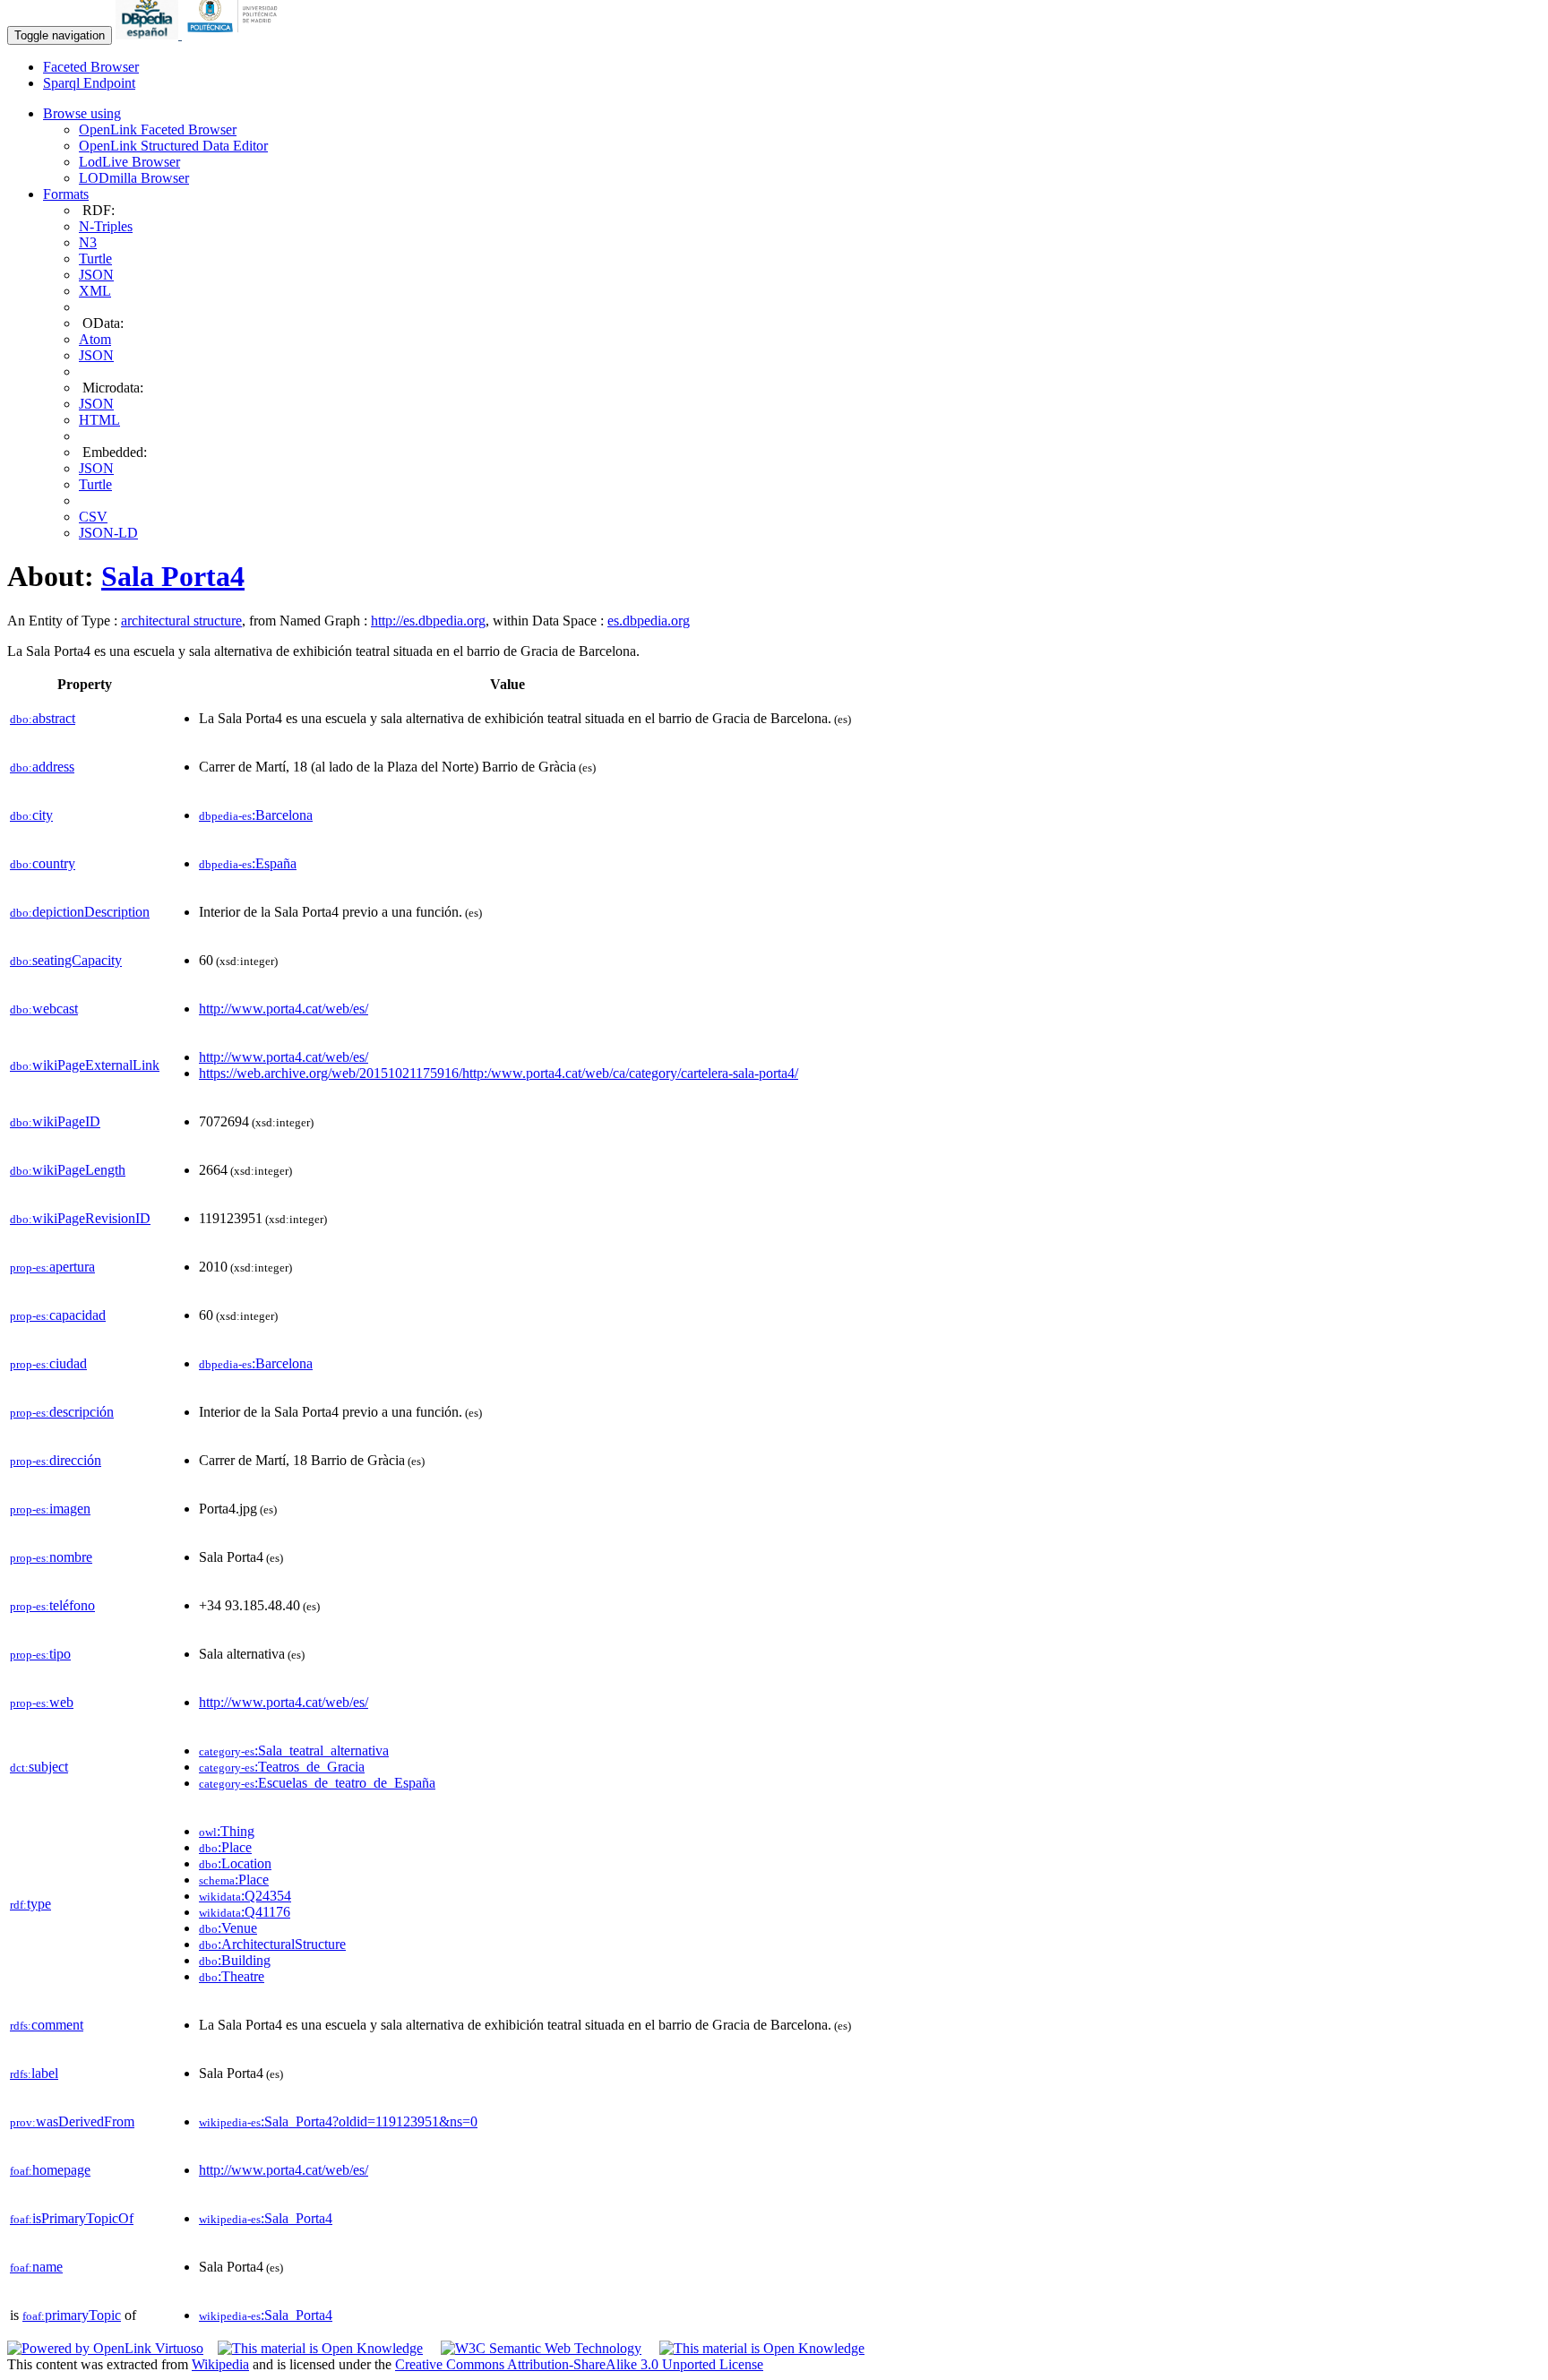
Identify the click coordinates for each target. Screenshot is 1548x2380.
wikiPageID (55, 1121)
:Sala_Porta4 (266, 2218)
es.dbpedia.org (649, 621)
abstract (43, 718)
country (43, 863)
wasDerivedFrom (72, 2121)
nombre (51, 1557)
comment (47, 2025)
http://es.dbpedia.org (428, 621)
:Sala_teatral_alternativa (294, 1751)
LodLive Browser (129, 162)
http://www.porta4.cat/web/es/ (284, 1009)
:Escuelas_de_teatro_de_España (317, 1783)
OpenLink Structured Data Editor (173, 146)
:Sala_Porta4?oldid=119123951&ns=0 (338, 2121)
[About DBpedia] (149, 34)
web (42, 1702)
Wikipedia (220, 2364)
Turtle (95, 259)
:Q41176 (245, 1912)
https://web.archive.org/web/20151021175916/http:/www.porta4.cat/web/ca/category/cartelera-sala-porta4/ (499, 1073)
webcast (44, 1009)
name (36, 2267)
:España (248, 863)
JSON (96, 275)
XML (95, 291)
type (30, 1904)
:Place (225, 1847)
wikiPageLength (68, 1170)
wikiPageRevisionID (80, 1218)
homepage (50, 2170)
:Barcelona (256, 815)
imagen (50, 1509)
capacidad (58, 1315)
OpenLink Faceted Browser (158, 129)
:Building (235, 1960)
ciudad (48, 1363)
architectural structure (181, 621)
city (31, 815)
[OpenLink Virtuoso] (105, 2348)
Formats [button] (66, 194)
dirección (56, 1460)
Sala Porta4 (173, 576)
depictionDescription (80, 912)
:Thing (227, 1831)
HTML (99, 420)
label (34, 2073)
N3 (88, 242)
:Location (235, 1863)
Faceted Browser (91, 67)
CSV (93, 517)
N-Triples (106, 226)
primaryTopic (72, 2315)
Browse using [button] (82, 113)
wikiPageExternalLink (85, 1065)
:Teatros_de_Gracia (282, 1767)
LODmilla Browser (134, 178)
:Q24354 (245, 1896)
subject (39, 1767)
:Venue (228, 1928)
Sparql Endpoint (89, 83)
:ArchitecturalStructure (272, 1944)
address (42, 767)
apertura (52, 1267)
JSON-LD (108, 533)
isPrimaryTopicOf (72, 2218)
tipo (40, 1654)
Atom (95, 339)
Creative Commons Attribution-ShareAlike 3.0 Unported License (579, 2364)
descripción (62, 1412)
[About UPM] (236, 34)
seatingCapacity (66, 960)
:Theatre (232, 1976)
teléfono (52, 1605)
